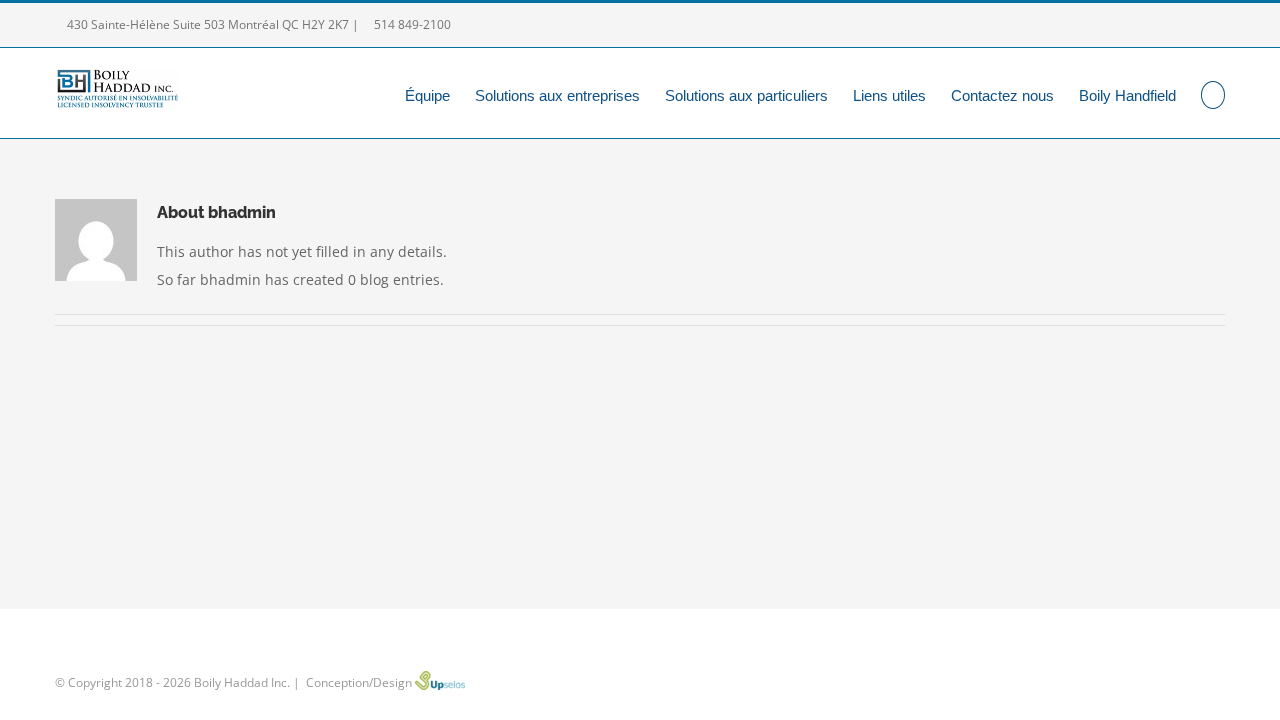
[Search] (1213, 93)
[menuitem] (440, 93)
